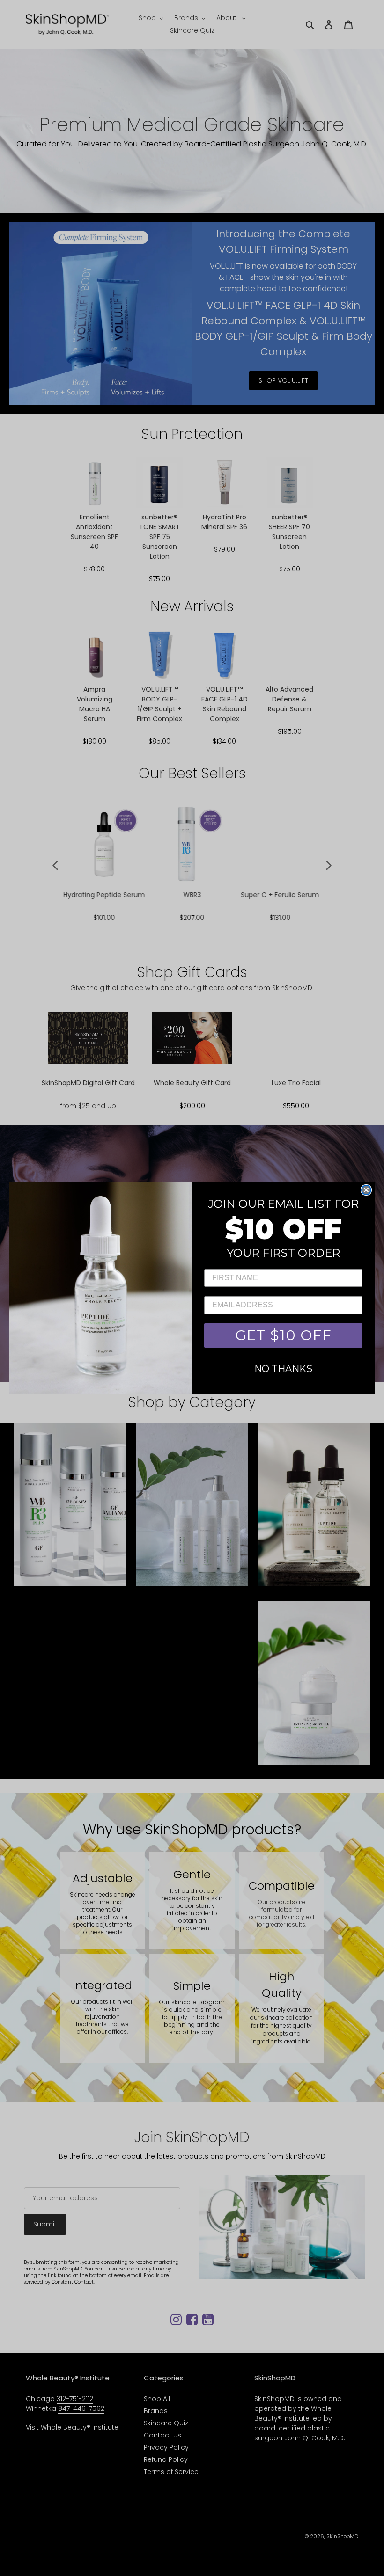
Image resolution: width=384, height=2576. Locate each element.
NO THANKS (283, 1369)
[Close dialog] (366, 1190)
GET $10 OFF (283, 1335)
